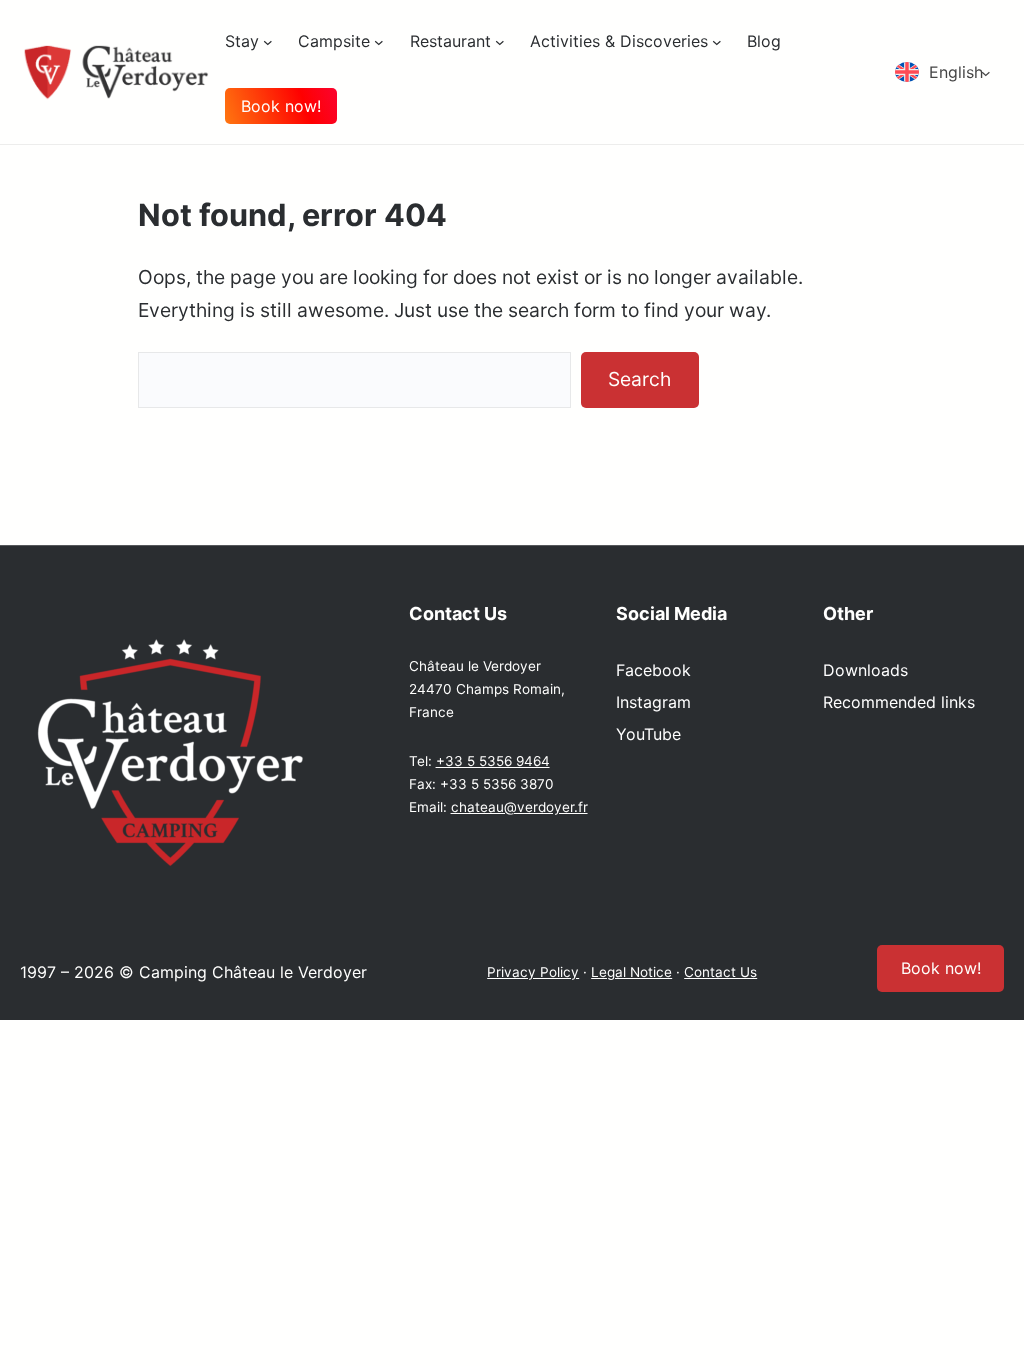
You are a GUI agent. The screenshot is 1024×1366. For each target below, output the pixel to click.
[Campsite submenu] (379, 41)
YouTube (648, 734)
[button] (949, 72)
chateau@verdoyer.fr (519, 807)
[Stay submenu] (268, 41)
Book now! (281, 106)
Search (639, 379)
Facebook (653, 670)
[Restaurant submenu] (500, 41)
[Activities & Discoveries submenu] (717, 41)
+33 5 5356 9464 (493, 761)
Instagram (653, 702)
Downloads (865, 670)
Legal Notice (631, 972)
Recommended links (899, 702)
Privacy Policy (533, 972)
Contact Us (720, 972)
